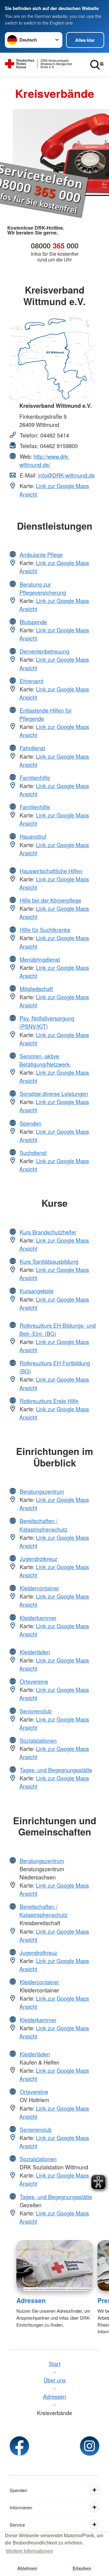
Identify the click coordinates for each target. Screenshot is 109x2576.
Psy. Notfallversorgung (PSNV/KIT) (47, 1022)
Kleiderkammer (38, 1618)
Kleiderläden (35, 1652)
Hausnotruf (33, 836)
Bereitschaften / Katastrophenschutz (43, 1525)
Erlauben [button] (82, 2568)
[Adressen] (54, 2265)
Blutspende (33, 622)
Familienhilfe (35, 777)
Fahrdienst (32, 748)
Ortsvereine (34, 1681)
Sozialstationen (38, 1740)
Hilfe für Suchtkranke (45, 930)
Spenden (31, 1123)
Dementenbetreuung (45, 651)
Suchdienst (33, 1153)
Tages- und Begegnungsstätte (56, 1770)
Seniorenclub (36, 1711)
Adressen (31, 2300)
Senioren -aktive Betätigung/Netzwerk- (45, 1060)
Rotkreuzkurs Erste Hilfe (49, 1401)
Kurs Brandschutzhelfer (48, 1232)
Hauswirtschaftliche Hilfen (51, 871)
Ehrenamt (31, 681)
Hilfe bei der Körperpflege (50, 900)
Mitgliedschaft (36, 989)
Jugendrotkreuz (38, 1559)
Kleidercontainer (39, 1588)
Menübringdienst (40, 959)
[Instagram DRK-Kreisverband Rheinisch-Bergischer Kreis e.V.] (90, 2446)
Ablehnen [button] (27, 2568)
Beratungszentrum (42, 1491)
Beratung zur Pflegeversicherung (43, 588)
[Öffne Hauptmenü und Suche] (97, 65)
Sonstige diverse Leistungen (54, 1093)
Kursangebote (37, 1291)
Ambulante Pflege (41, 554)
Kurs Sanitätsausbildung (49, 1261)
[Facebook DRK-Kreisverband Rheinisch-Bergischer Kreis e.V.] (19, 2446)
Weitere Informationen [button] (29, 2551)
